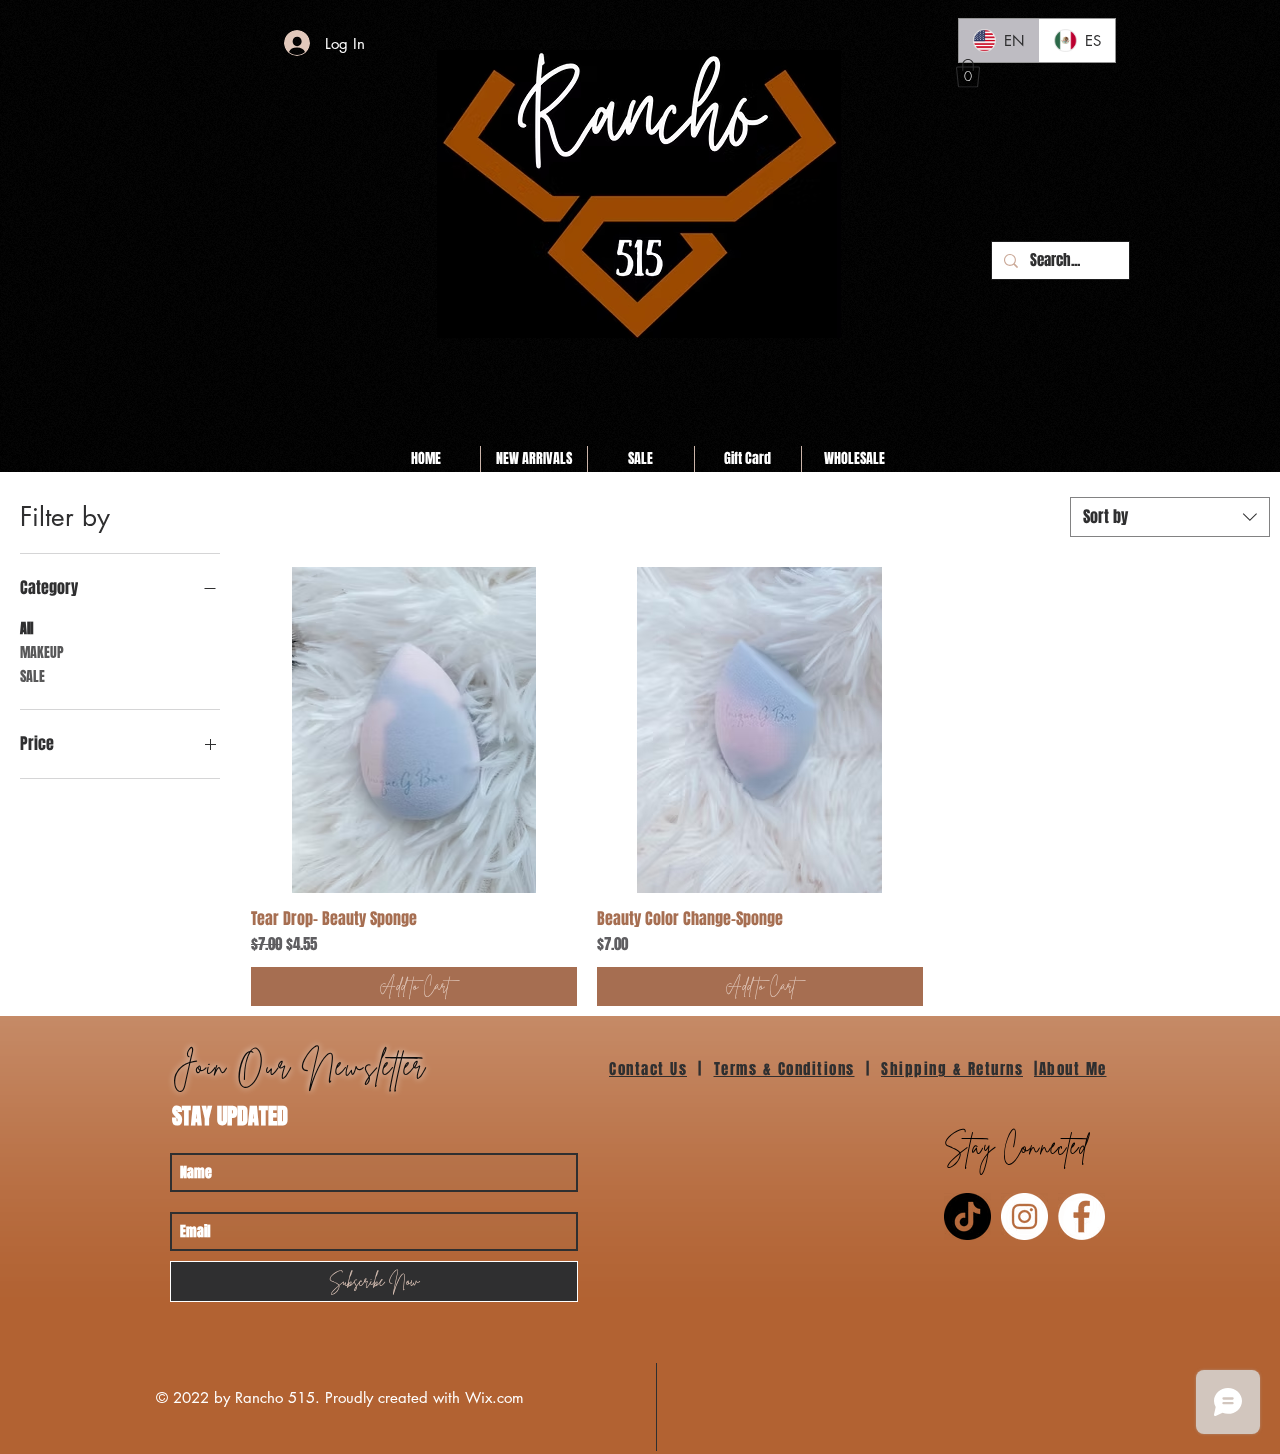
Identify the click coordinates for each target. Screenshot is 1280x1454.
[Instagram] (1024, 1216)
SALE (32, 676)
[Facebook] (1081, 1216)
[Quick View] (414, 730)
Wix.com (494, 1397)
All (26, 628)
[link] (968, 73)
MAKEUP (42, 652)
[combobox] (1170, 517)
